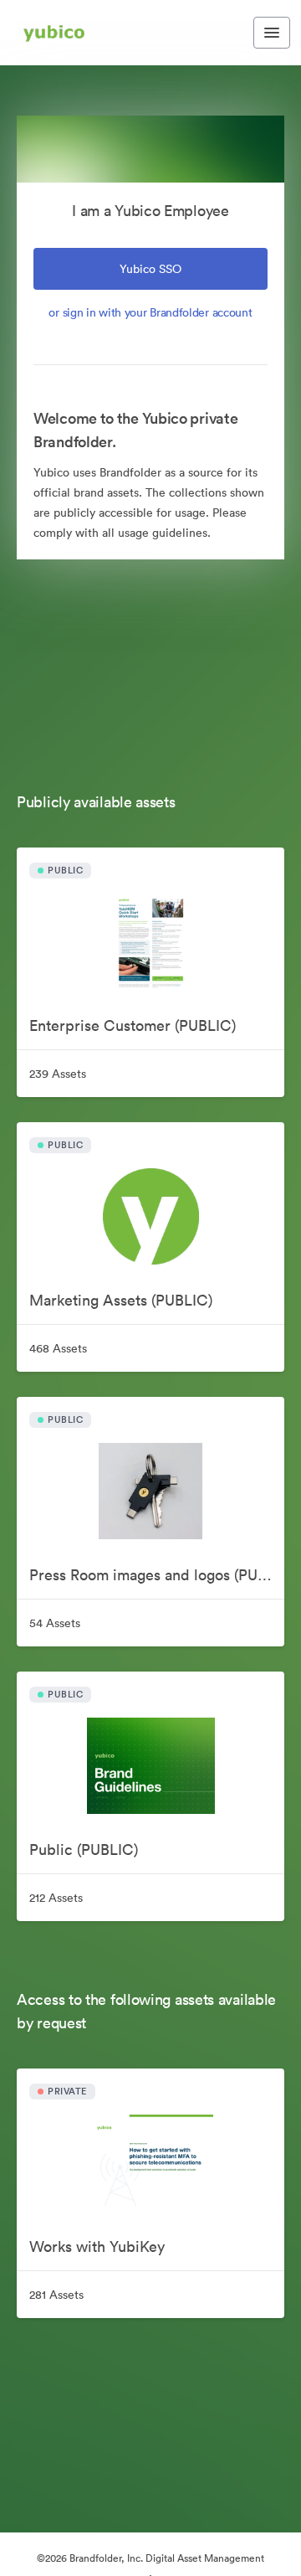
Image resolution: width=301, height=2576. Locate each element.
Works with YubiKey (97, 2246)
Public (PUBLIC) (84, 1850)
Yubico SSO (150, 269)
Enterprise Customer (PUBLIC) (133, 1025)
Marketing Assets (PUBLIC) (121, 1300)
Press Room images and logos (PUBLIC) (157, 1575)
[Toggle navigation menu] (272, 33)
